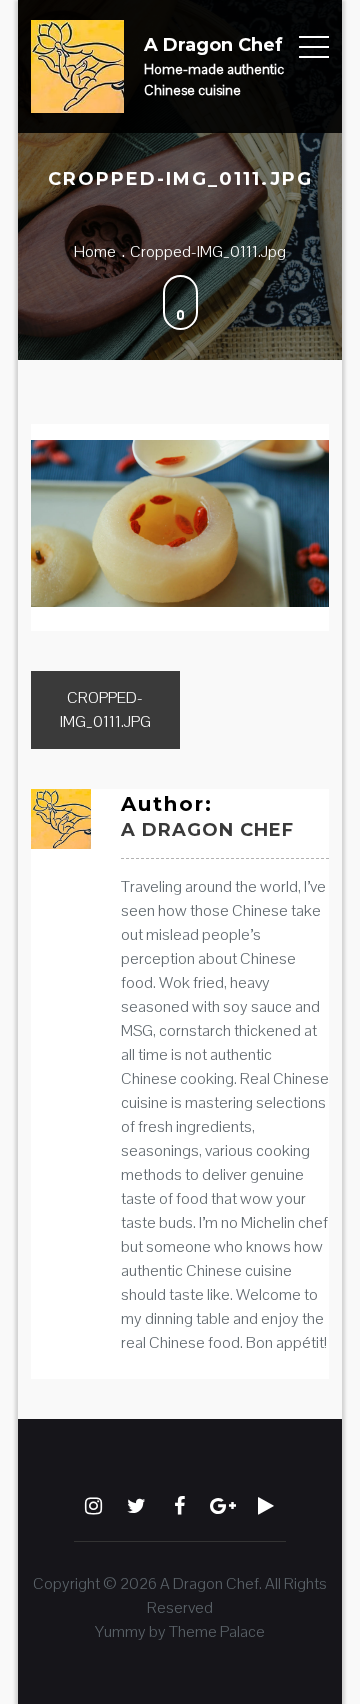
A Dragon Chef (213, 45)
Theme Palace (217, 1631)
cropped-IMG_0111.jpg (105, 709)
